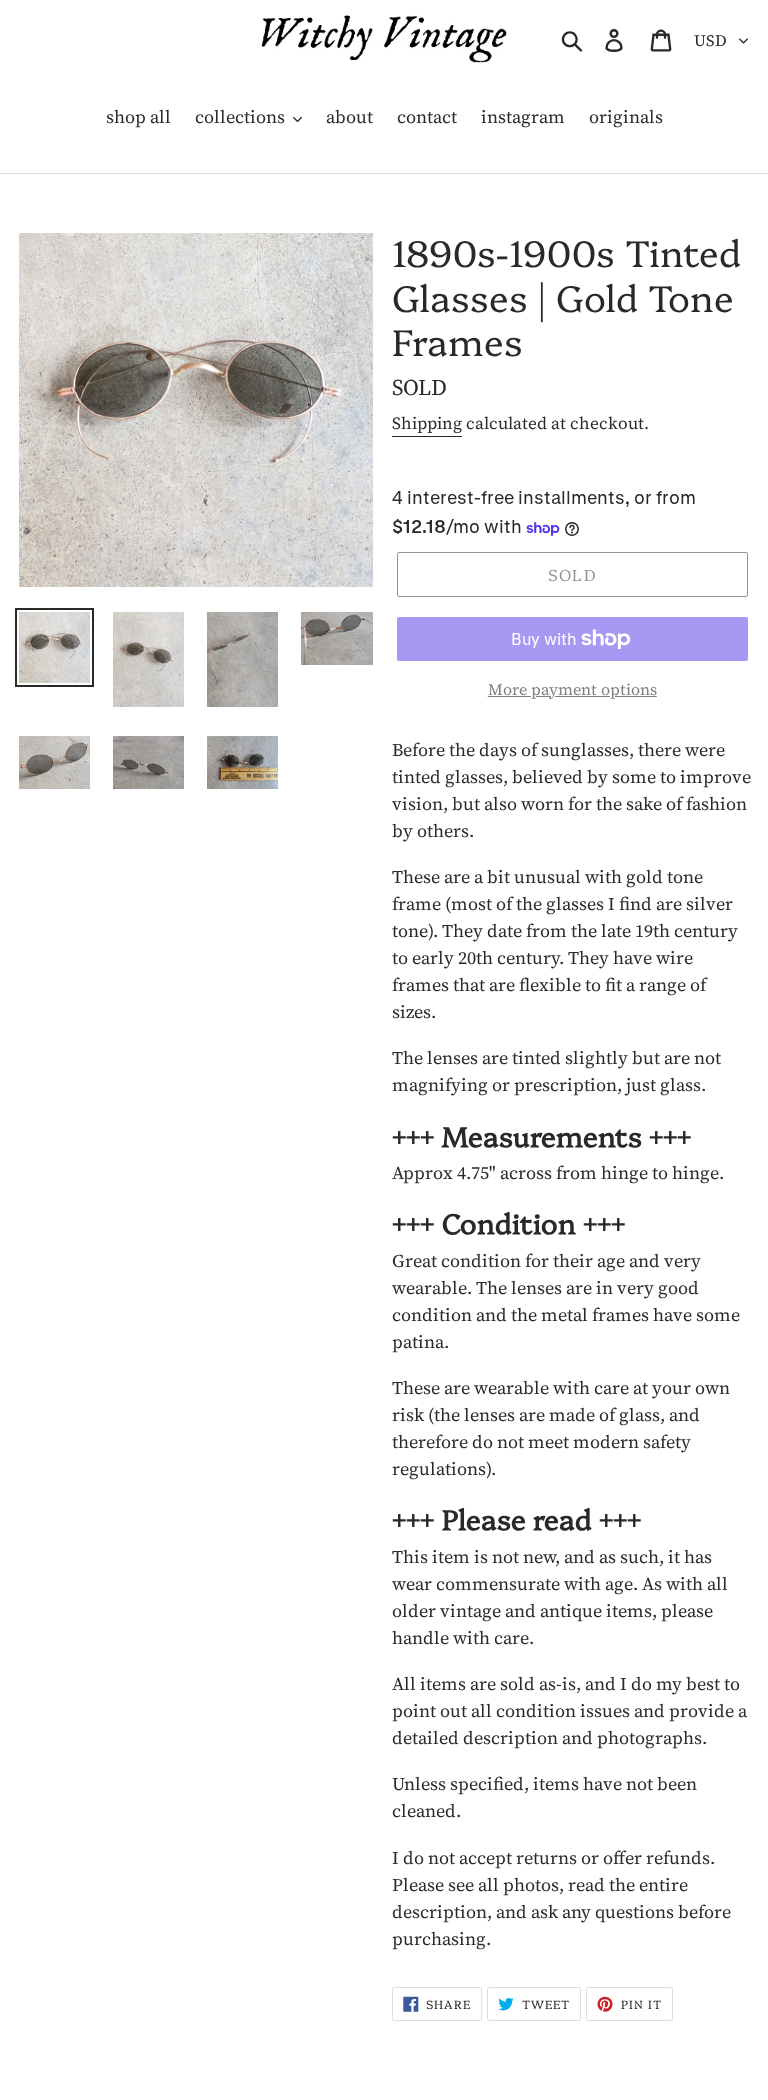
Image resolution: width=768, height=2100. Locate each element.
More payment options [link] (572, 689)
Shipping (427, 423)
